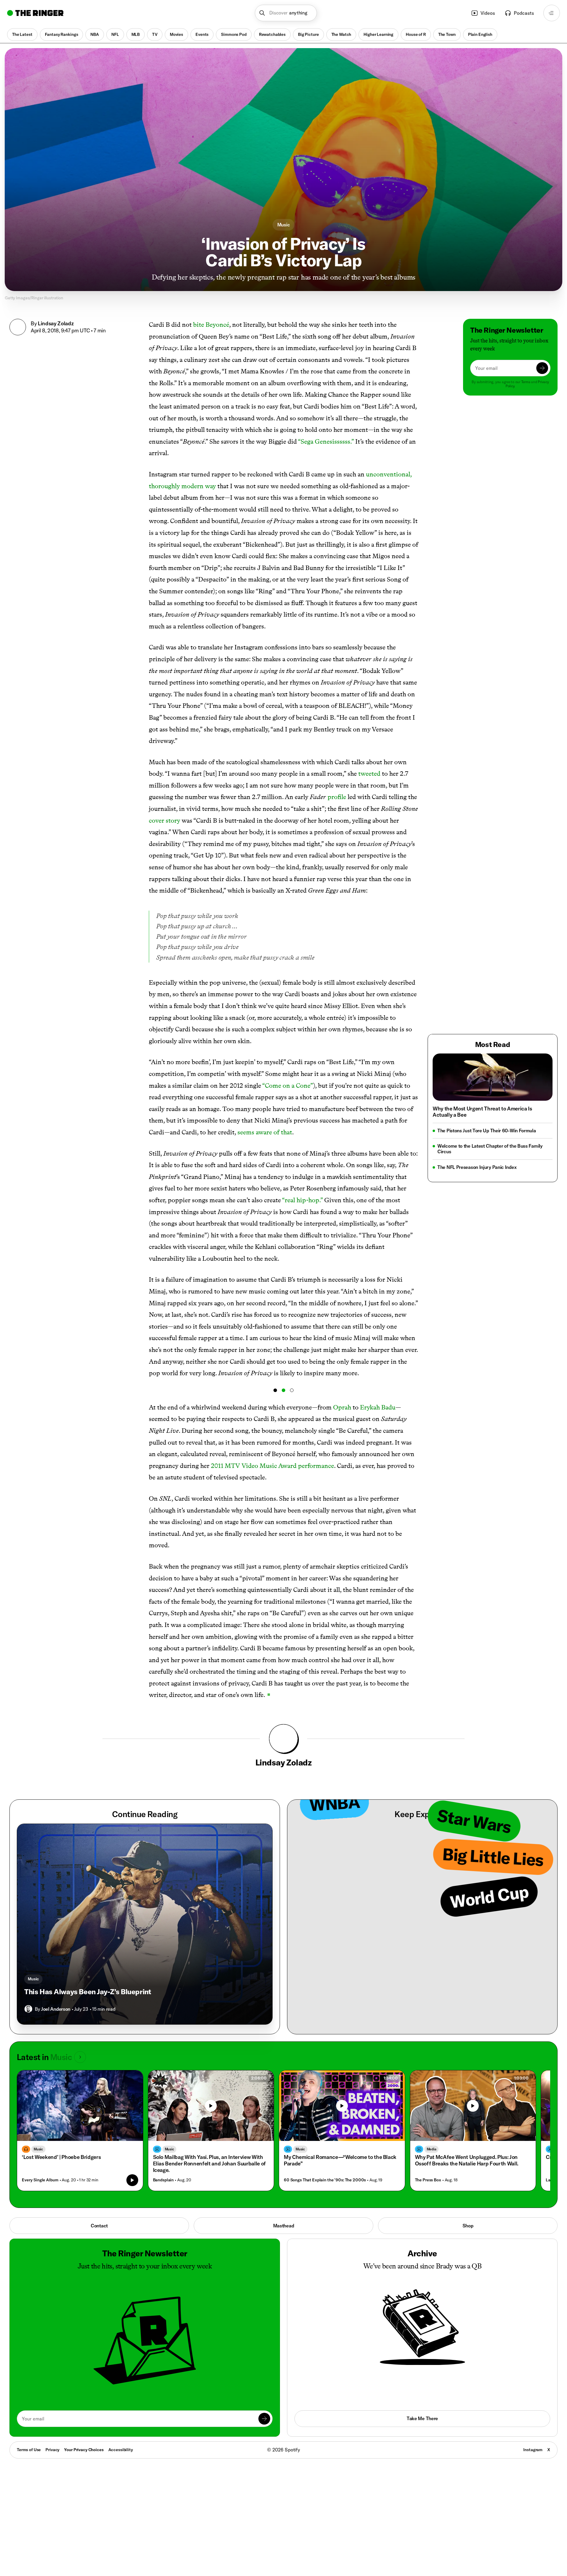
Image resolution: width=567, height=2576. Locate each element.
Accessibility (121, 2450)
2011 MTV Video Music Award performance (272, 1466)
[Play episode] (132, 2180)
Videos (488, 13)
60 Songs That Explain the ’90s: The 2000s (325, 2180)
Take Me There (422, 2418)
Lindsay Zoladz (56, 323)
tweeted (369, 774)
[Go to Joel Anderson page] (28, 2009)
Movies (176, 34)
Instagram (533, 2450)
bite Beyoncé (211, 325)
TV (155, 34)
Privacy (52, 2450)
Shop (468, 2226)
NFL (115, 34)
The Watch (341, 34)
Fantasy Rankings (62, 34)
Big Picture (308, 34)
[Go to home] (35, 13)
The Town (447, 34)
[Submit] (542, 368)
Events (202, 34)
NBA (95, 34)
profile (337, 797)
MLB (136, 34)
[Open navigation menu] (552, 13)
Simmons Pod (234, 34)
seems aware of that (265, 1132)
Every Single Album (40, 2180)
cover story (164, 820)
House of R (416, 34)
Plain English (480, 34)
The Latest (22, 34)
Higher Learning (378, 34)
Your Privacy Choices (84, 2450)
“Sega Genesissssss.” (326, 441)
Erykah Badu (378, 1407)
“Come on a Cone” (288, 1086)
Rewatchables (272, 34)
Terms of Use (29, 2450)
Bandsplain (163, 2180)
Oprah (342, 1407)
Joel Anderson (56, 2009)
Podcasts (524, 13)
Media (432, 2149)
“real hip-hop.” (303, 1200)
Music (284, 225)
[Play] (211, 2106)
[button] (286, 13)
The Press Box (428, 2180)
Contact (99, 2226)
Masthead (284, 2226)
